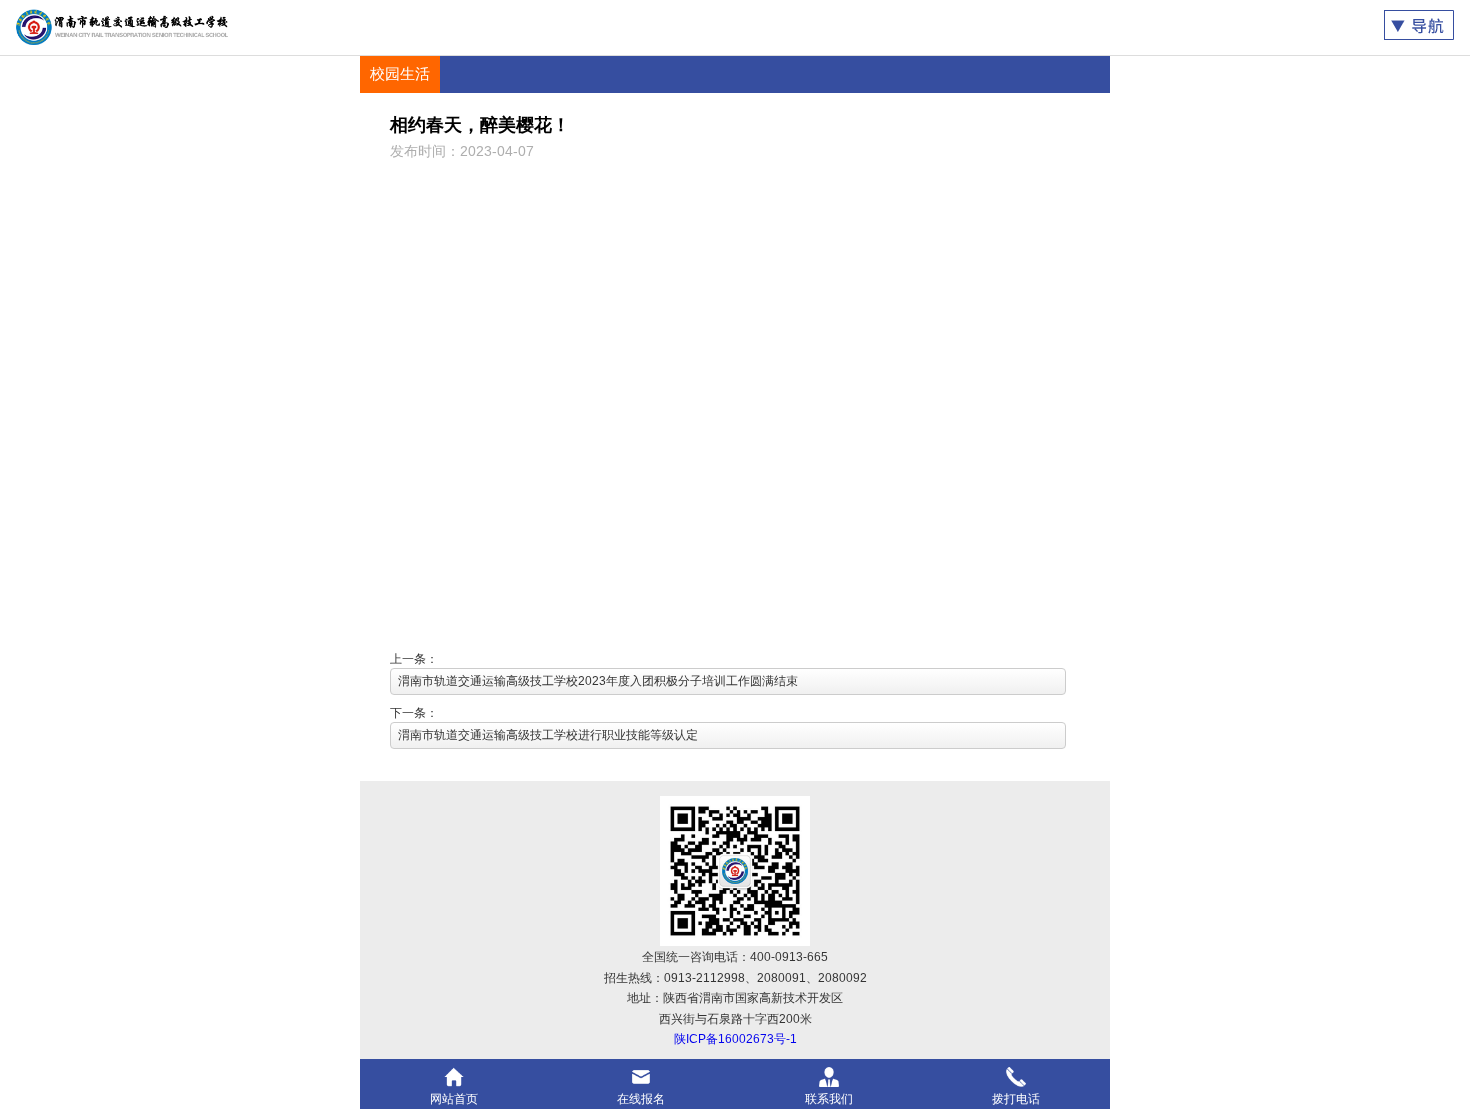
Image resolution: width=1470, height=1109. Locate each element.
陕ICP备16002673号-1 (735, 1039)
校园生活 (400, 73)
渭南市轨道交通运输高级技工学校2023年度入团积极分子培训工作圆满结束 (598, 681)
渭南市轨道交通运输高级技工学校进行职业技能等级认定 (548, 735)
